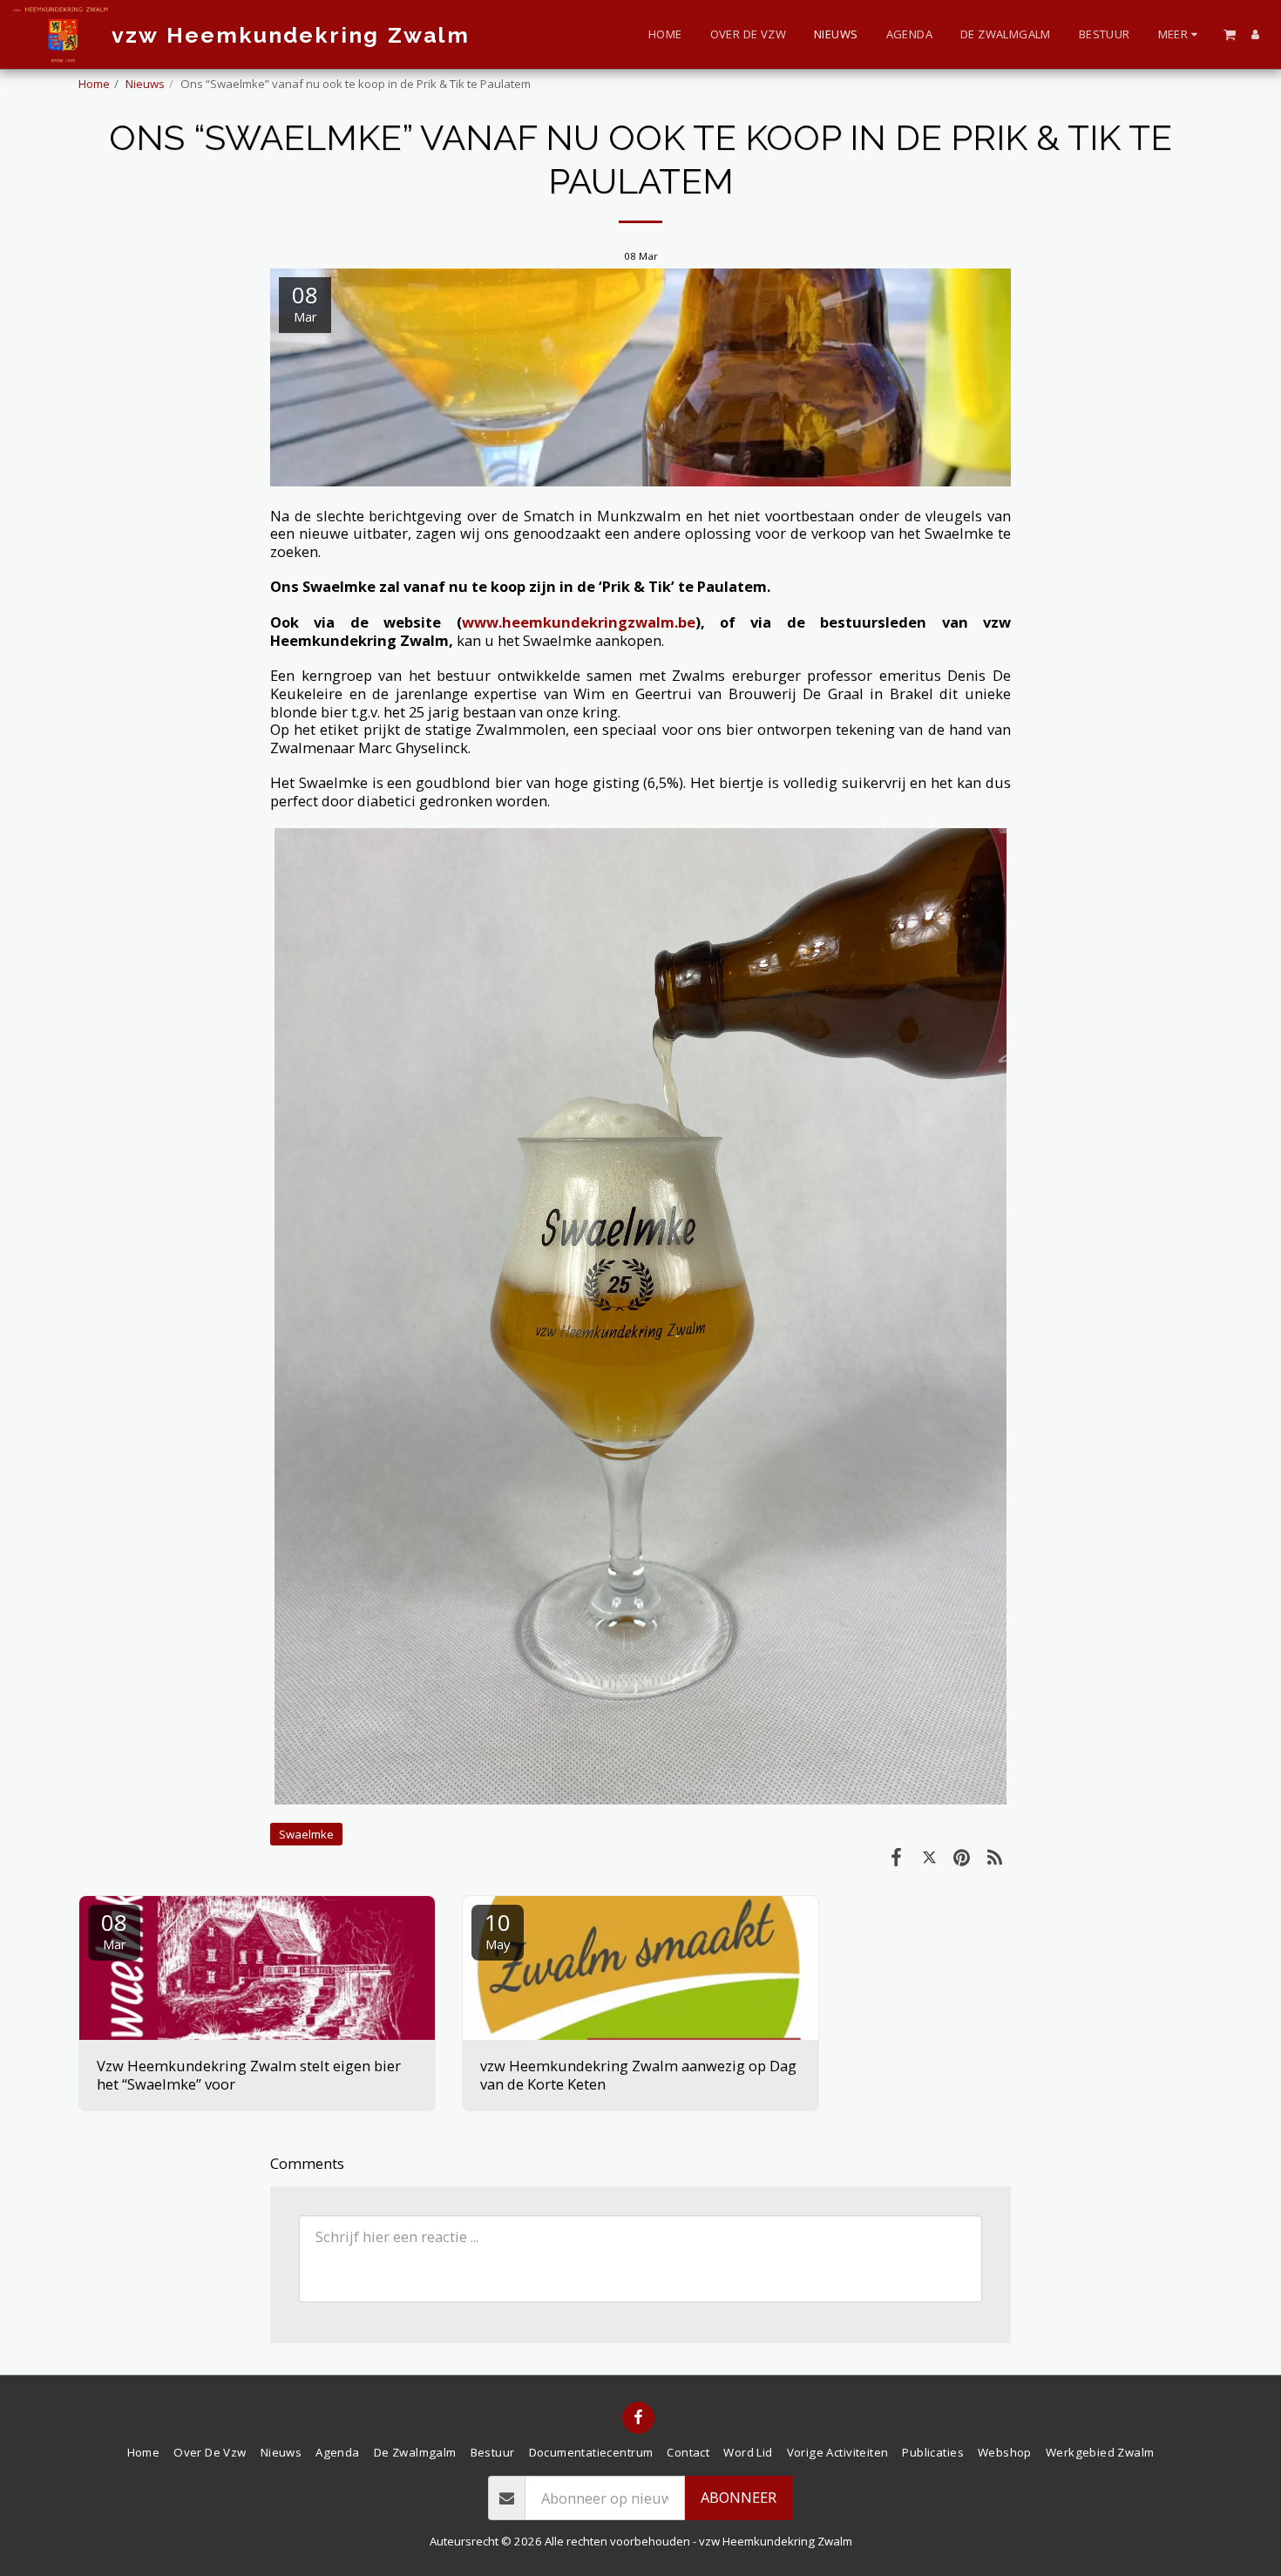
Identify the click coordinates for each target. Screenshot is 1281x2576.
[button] (1230, 34)
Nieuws (145, 84)
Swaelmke (306, 1834)
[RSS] (995, 1856)
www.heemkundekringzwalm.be (579, 622)
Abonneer (739, 2497)
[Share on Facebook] (896, 1856)
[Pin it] (962, 1856)
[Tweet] (929, 1856)
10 (498, 1930)
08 (114, 1930)
